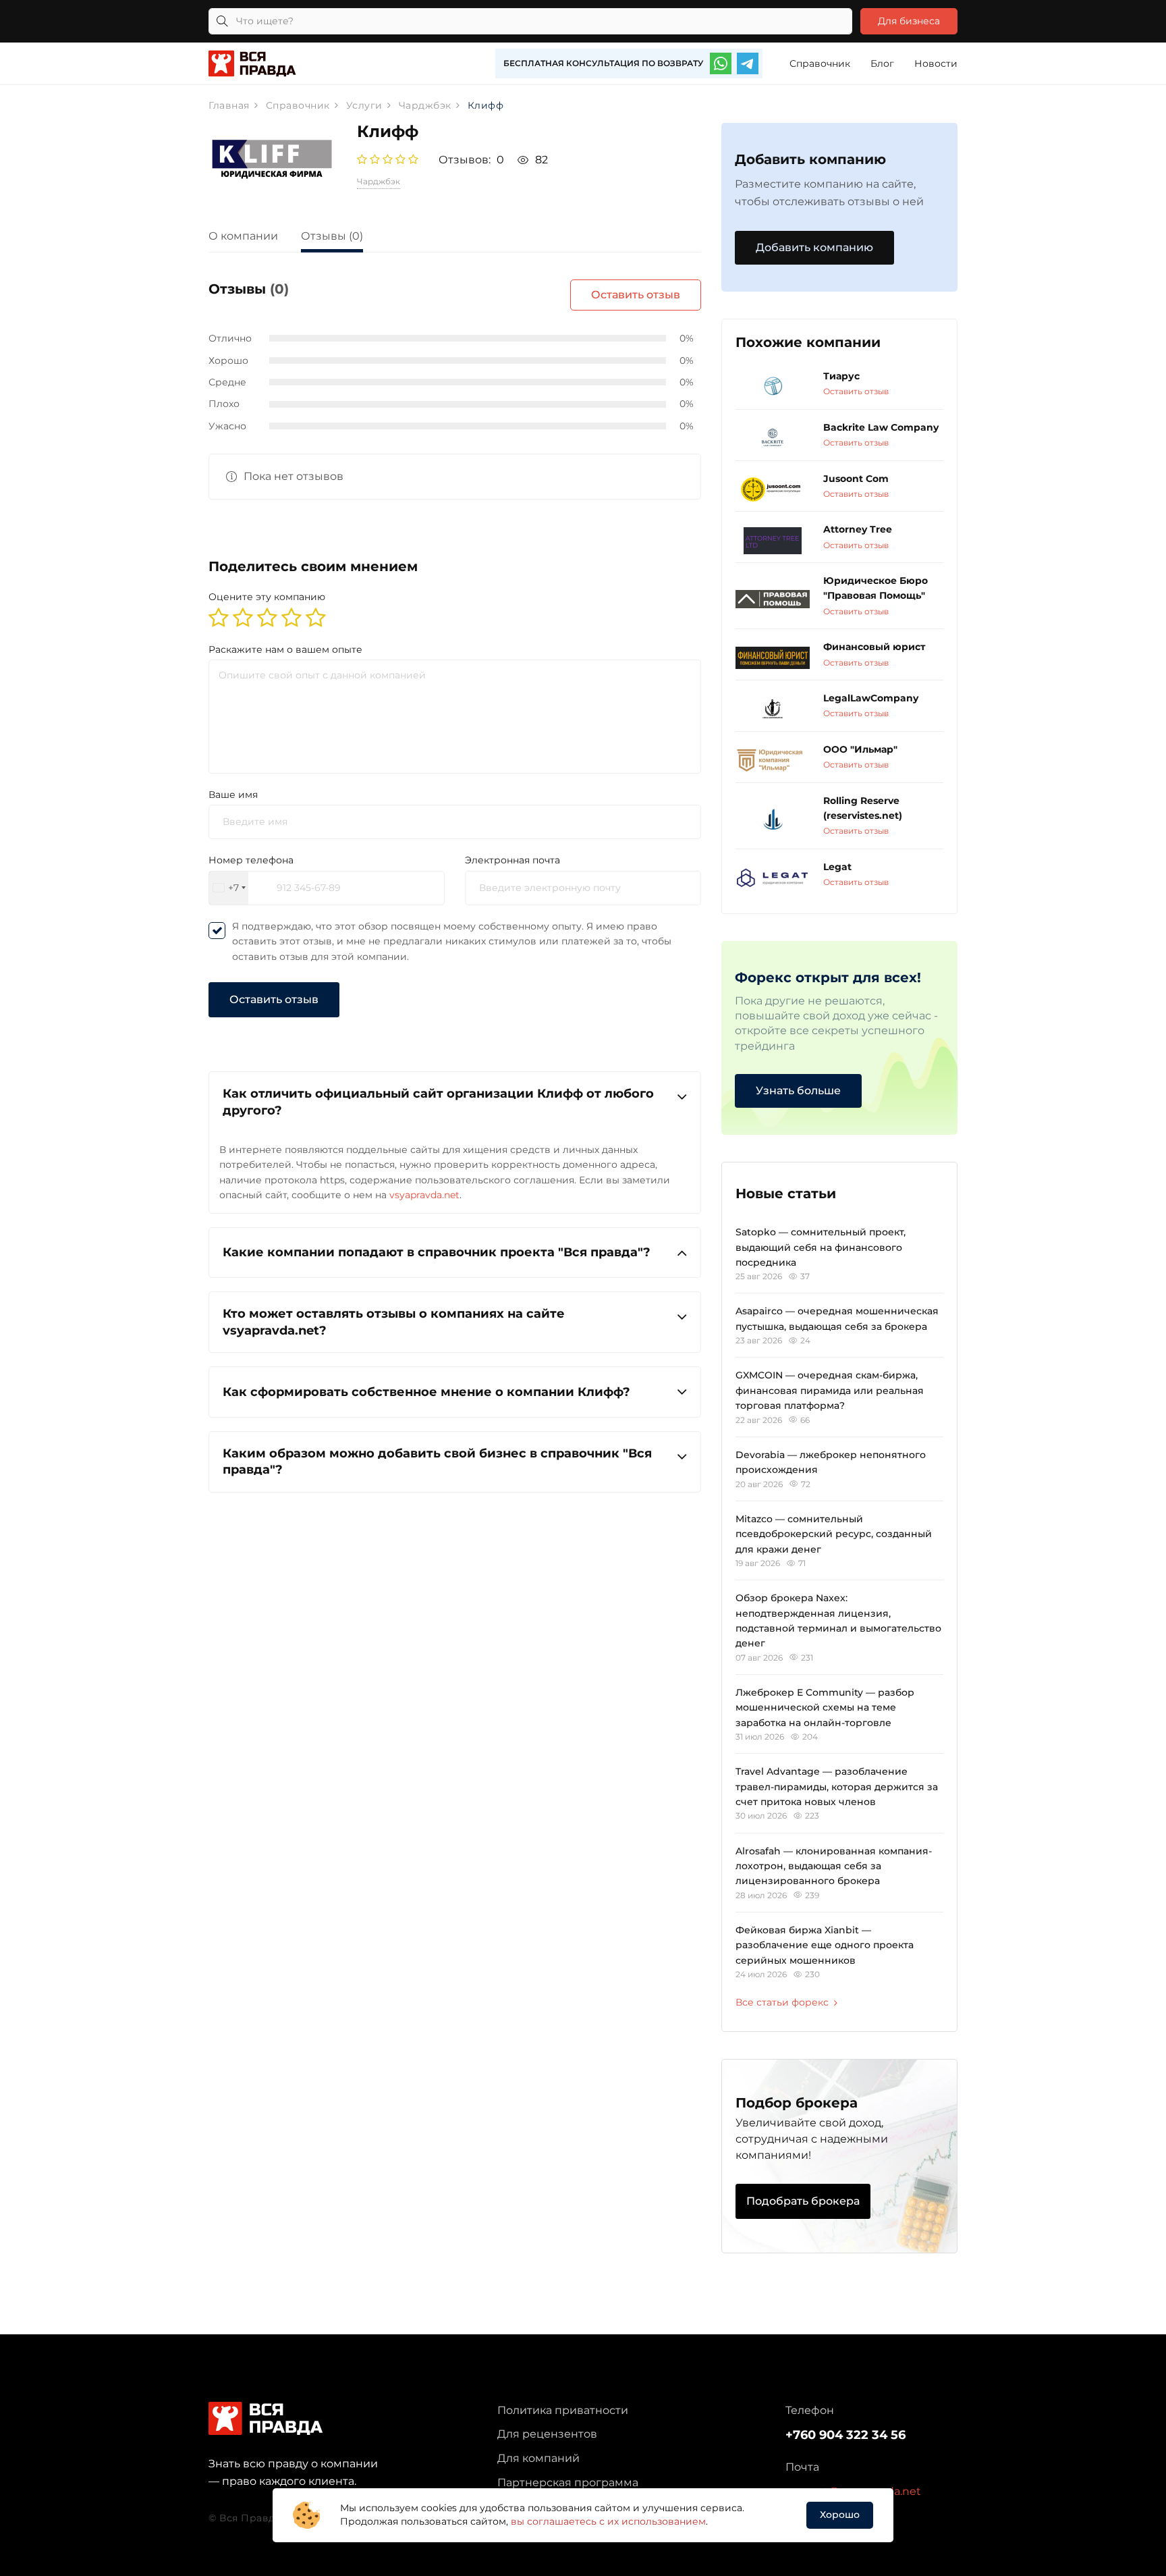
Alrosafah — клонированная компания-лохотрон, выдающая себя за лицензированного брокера (834, 1866)
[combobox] (229, 888)
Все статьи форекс (782, 2002)
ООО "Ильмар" (860, 749)
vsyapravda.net (424, 1195)
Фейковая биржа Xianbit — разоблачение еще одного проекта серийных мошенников (825, 1945)
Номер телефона (251, 860)
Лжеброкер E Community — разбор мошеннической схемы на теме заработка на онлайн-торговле (825, 1708)
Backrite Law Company (881, 427)
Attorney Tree (858, 529)
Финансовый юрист (874, 647)
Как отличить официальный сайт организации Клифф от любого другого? (438, 1102)
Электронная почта (512, 860)
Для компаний (538, 2458)
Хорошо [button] (840, 2515)
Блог (882, 63)
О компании (243, 236)
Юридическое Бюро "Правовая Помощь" (876, 588)
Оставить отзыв (636, 295)
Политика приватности (563, 2410)
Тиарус (841, 376)
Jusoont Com (856, 479)
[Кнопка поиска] (222, 21)
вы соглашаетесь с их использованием (608, 2521)
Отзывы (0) (332, 236)
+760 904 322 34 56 (845, 2435)
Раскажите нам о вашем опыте (285, 649)
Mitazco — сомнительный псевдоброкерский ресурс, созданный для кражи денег (834, 1534)
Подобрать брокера (803, 2201)
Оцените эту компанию (267, 597)
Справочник (820, 63)
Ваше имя (233, 795)
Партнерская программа (568, 2483)
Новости (936, 63)
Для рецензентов (547, 2434)
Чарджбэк (379, 181)
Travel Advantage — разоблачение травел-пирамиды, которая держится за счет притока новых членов (837, 1787)
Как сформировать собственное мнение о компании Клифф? (426, 1392)
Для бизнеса (909, 21)
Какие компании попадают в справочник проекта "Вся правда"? (437, 1252)
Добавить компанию (814, 247)
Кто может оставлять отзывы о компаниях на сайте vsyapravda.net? (394, 1322)
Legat (837, 867)
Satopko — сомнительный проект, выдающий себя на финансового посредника (821, 1247)
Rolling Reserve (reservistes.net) (863, 808)
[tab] (253, 238)
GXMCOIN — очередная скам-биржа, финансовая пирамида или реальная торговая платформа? (830, 1390)
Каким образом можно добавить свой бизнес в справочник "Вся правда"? (437, 1461)
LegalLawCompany (871, 698)
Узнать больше (798, 1091)
